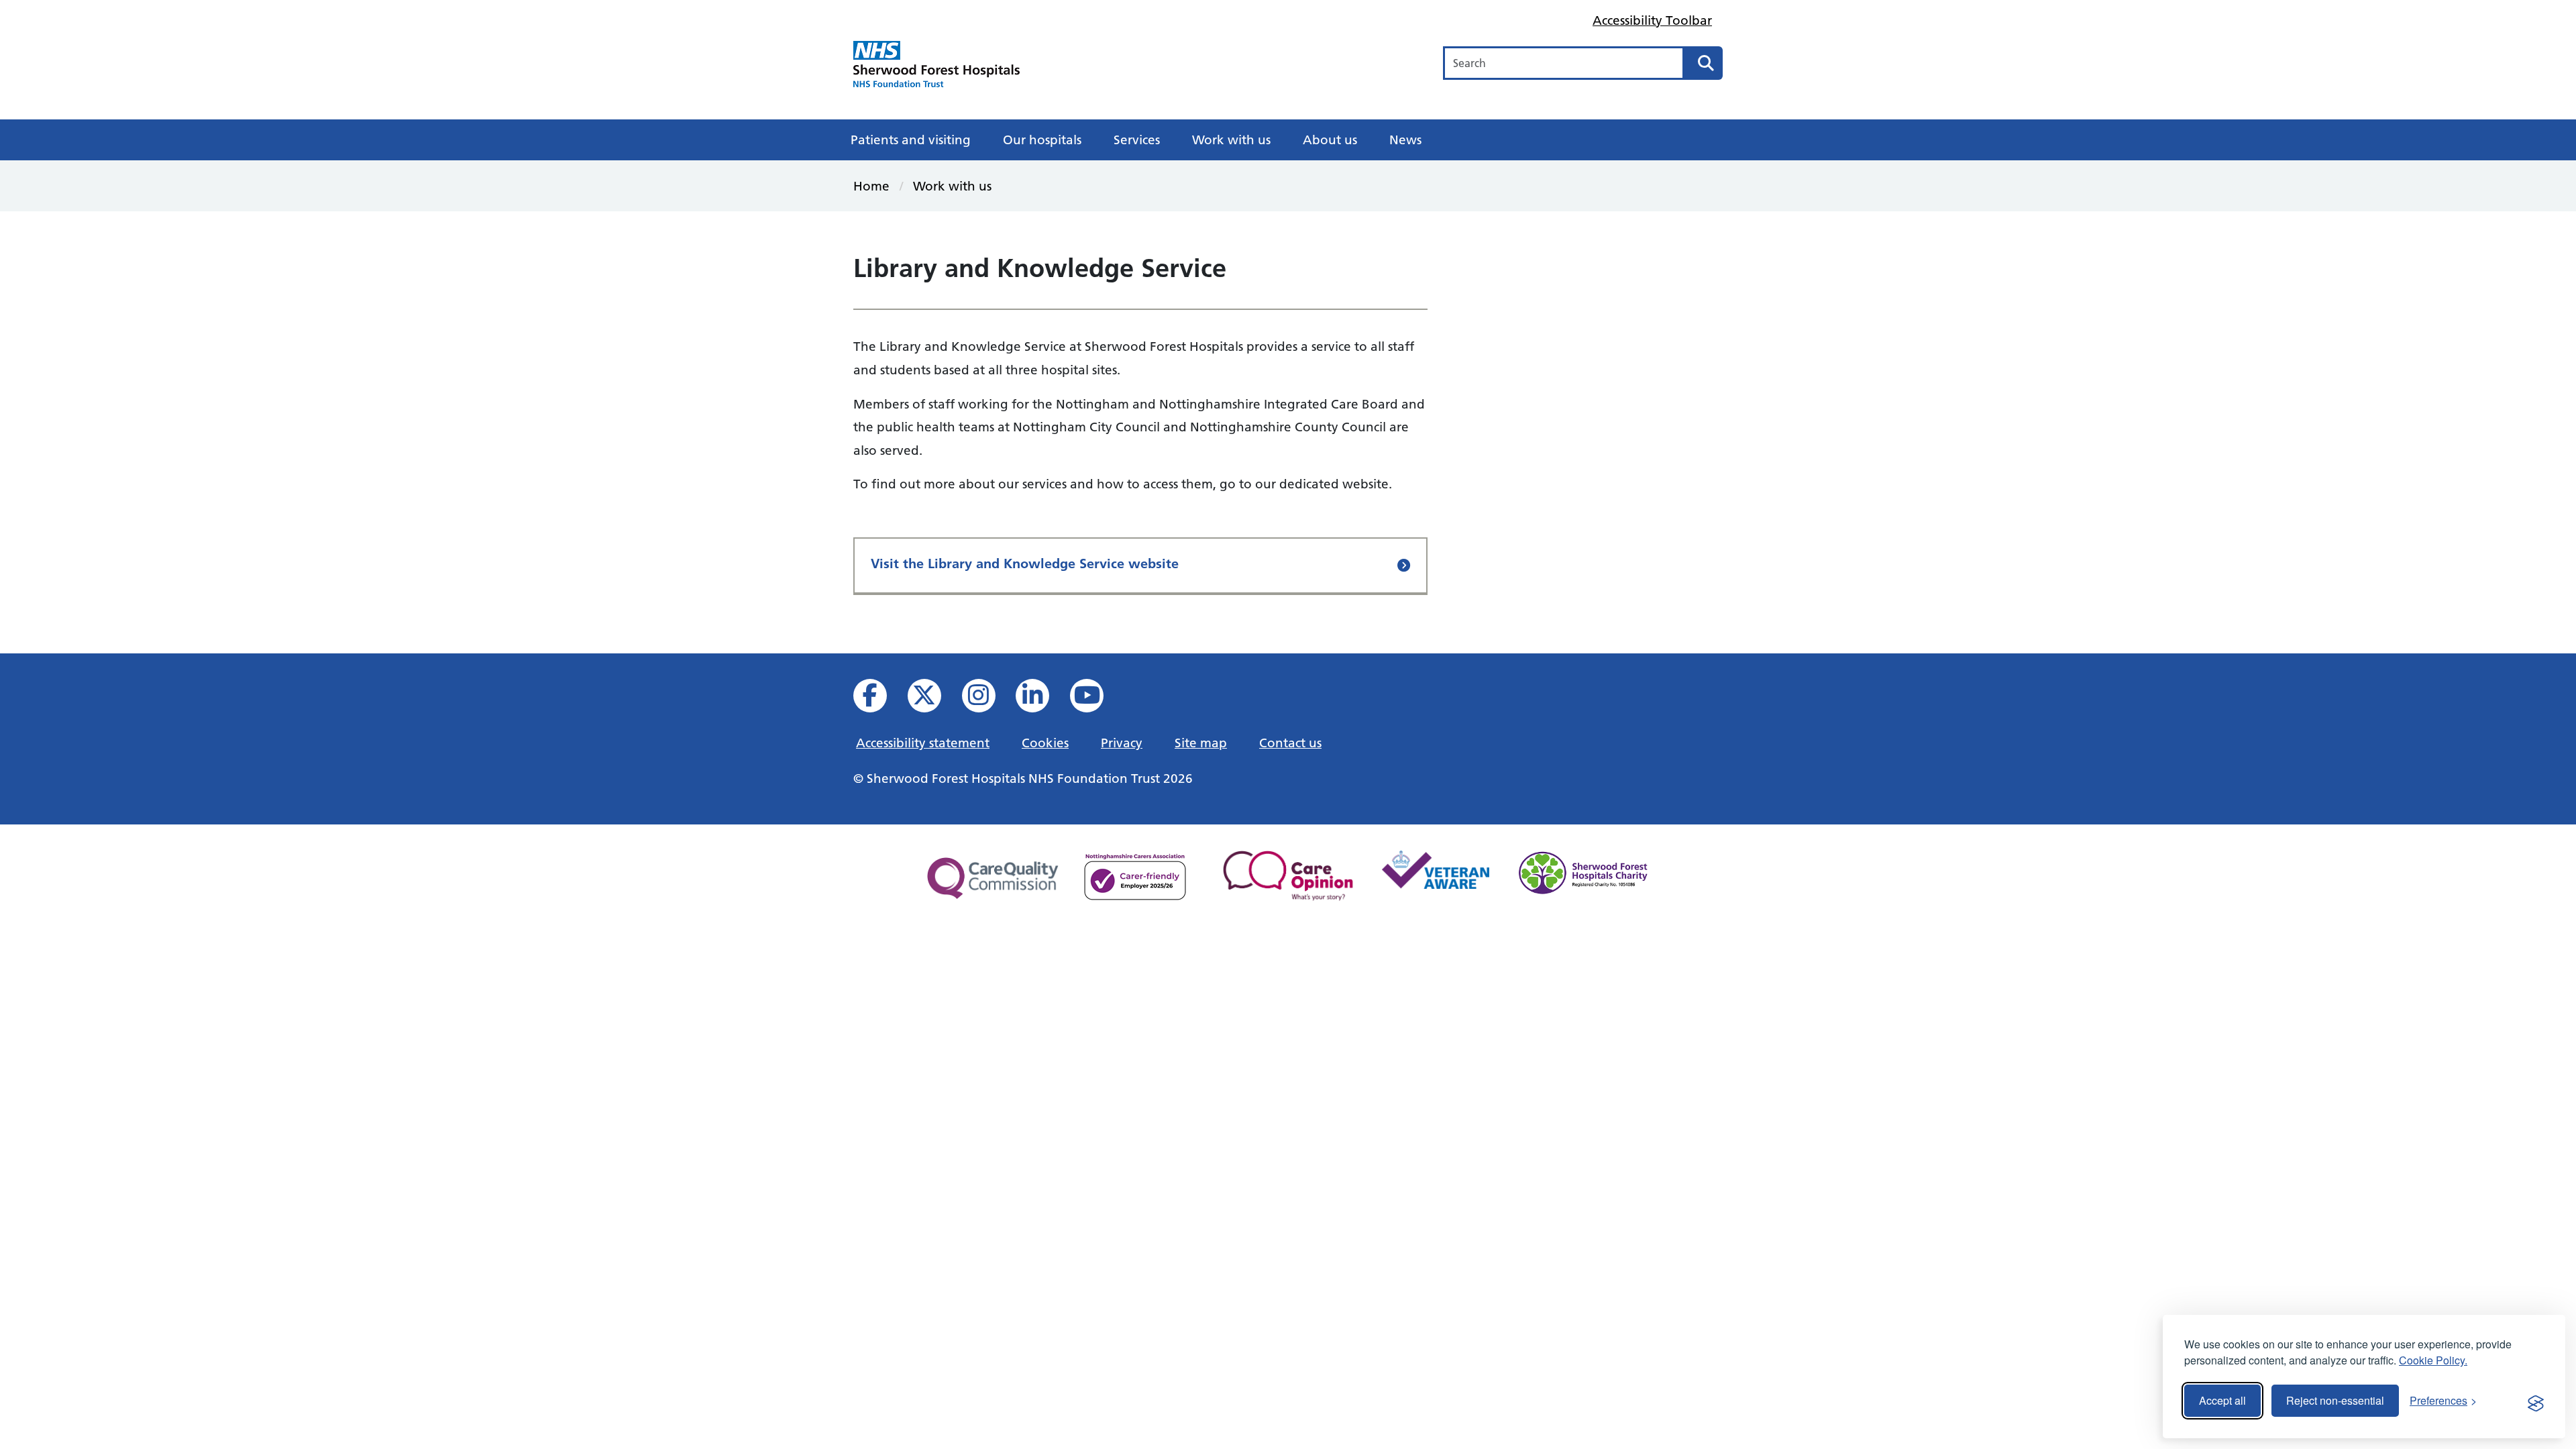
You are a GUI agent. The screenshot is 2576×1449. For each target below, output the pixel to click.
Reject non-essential (2335, 1400)
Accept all (2222, 1400)
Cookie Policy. (2433, 1360)
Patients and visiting (911, 140)
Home (871, 186)
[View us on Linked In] (1041, 699)
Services (1137, 140)
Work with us (1231, 140)
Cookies (1045, 743)
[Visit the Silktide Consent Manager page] (2536, 1401)
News (1405, 140)
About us (1330, 140)
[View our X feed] (933, 699)
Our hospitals (1042, 140)
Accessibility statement (923, 743)
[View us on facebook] (879, 699)
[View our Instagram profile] (988, 699)
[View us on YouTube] (1096, 699)
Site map (1201, 743)
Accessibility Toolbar (1652, 20)
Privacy (1122, 743)
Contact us (1290, 743)
